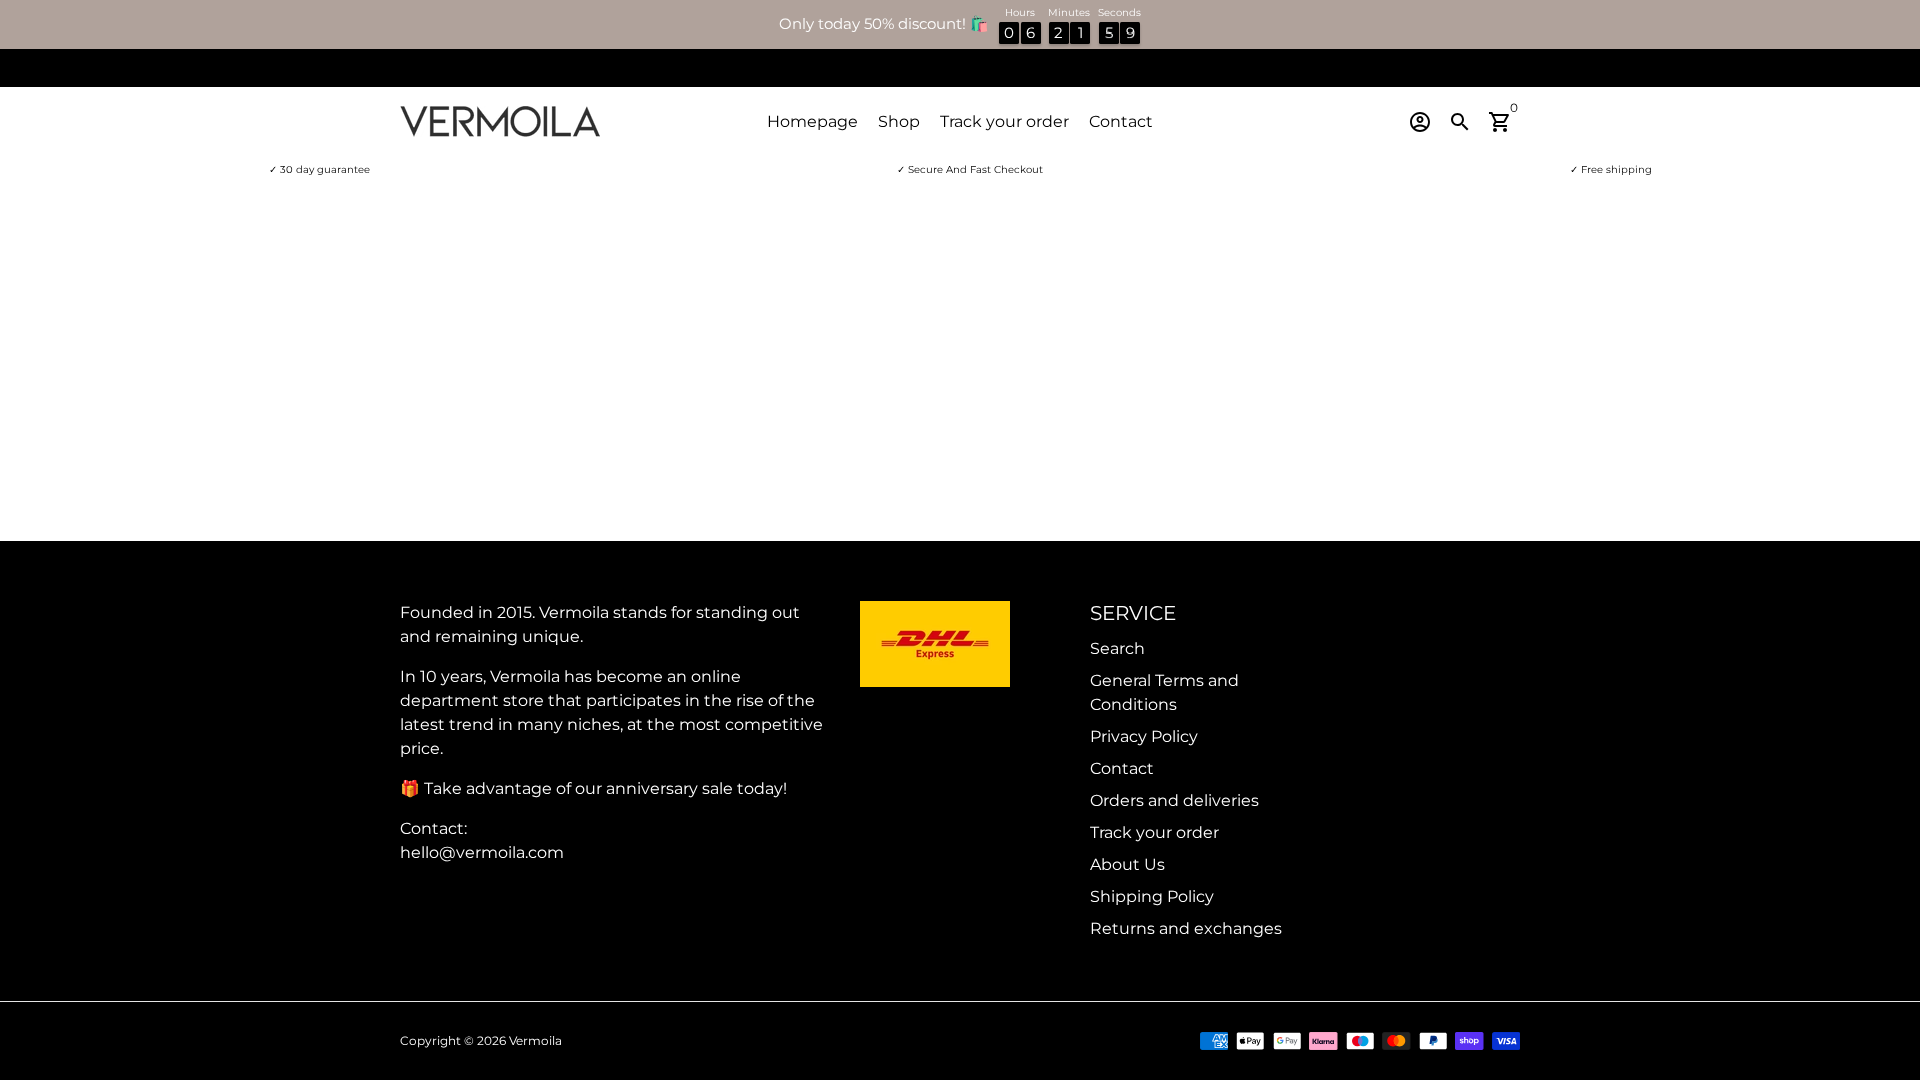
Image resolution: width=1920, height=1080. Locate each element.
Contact (1121, 121)
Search (1117, 648)
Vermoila (535, 1040)
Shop (899, 121)
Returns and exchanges (1186, 928)
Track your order (1004, 121)
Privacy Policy (1144, 736)
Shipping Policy (1152, 896)
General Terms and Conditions (1164, 692)
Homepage (812, 121)
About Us (1127, 864)
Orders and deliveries (1174, 800)
